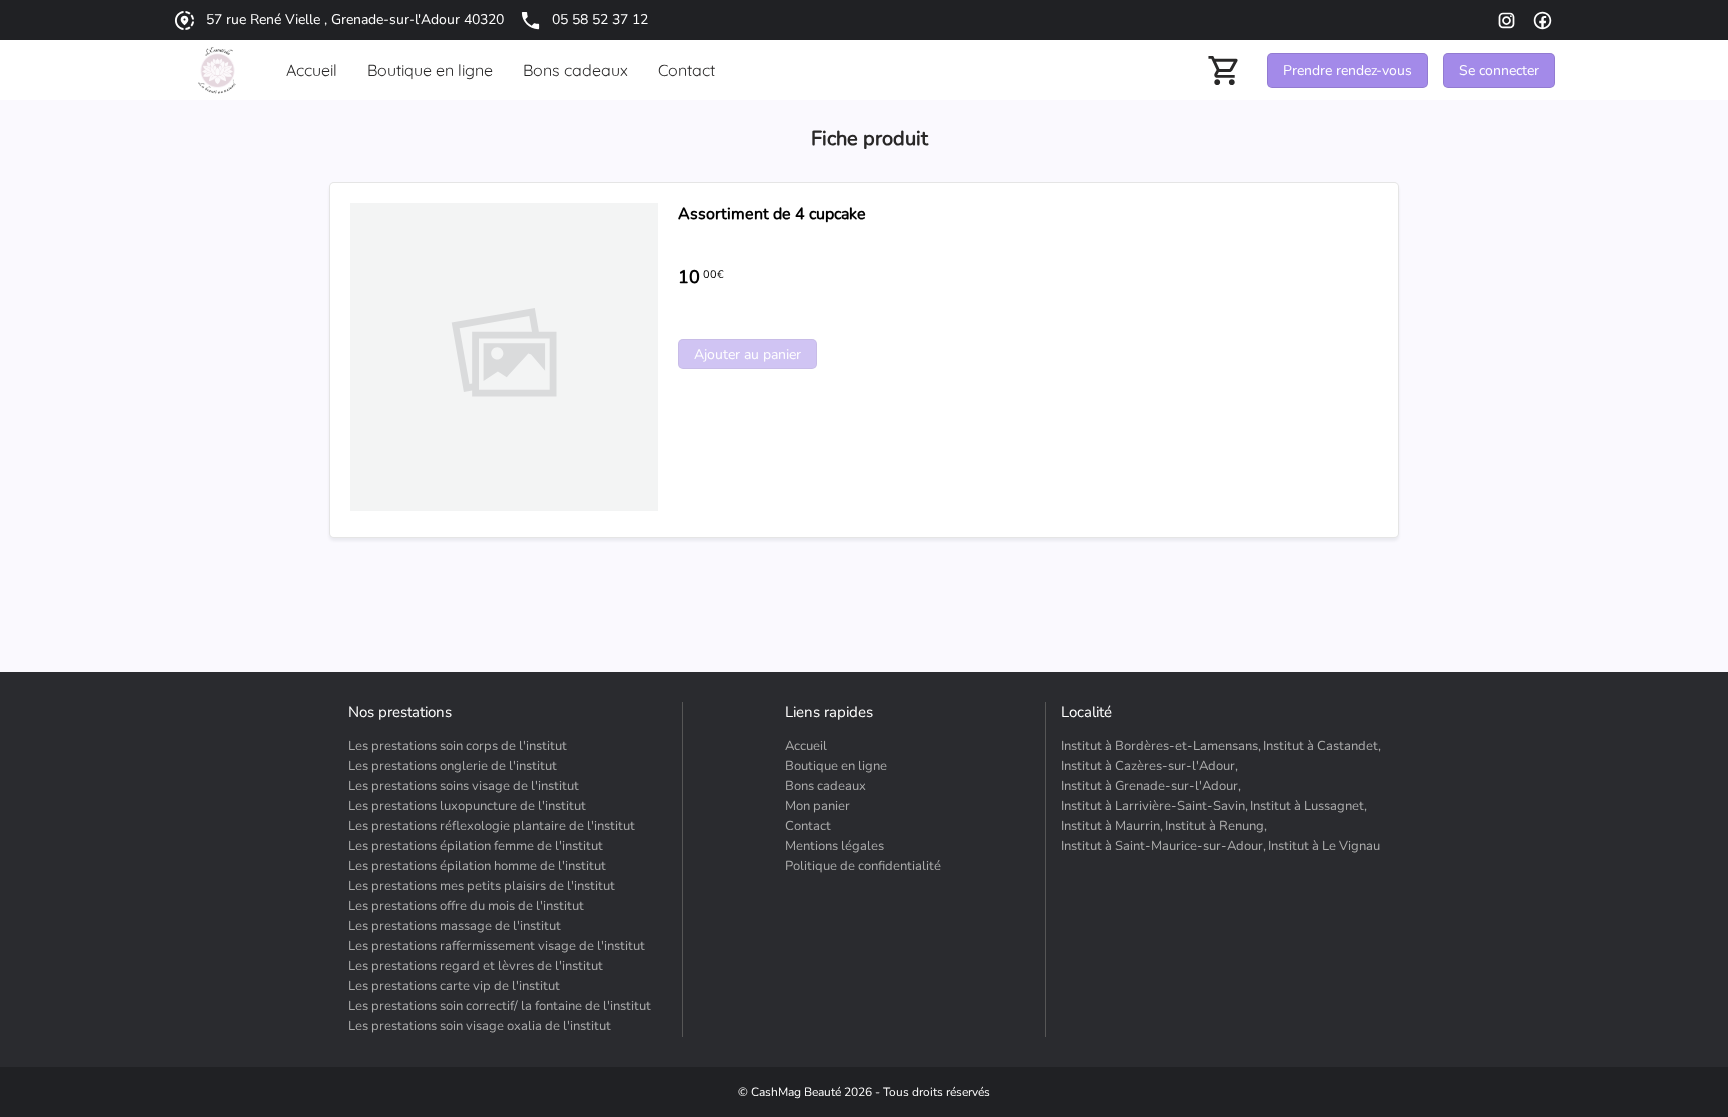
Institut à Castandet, (1322, 746)
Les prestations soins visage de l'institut (463, 786)
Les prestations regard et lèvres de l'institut (475, 966)
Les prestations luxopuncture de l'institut (467, 806)
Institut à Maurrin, (1112, 826)
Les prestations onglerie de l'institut (452, 766)
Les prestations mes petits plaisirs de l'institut (481, 886)
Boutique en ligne (836, 766)
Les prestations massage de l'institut (454, 926)
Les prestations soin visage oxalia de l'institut (479, 1026)
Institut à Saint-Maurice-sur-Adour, (1163, 846)
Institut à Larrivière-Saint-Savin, (1154, 806)
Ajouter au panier (747, 354)
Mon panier (817, 806)
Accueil (806, 746)
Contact (808, 826)
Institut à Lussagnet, (1308, 806)
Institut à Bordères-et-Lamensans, (1161, 746)
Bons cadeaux (825, 786)
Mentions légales (834, 846)
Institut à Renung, (1216, 826)
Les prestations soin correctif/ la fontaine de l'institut (499, 1006)
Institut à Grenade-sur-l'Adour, (1151, 786)
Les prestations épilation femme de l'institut (475, 846)
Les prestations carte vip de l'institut (454, 986)
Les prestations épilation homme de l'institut (477, 866)
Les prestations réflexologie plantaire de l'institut (491, 826)
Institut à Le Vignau (1324, 846)
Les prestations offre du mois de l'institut (466, 906)
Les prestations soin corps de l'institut (457, 746)
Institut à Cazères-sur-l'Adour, (1149, 766)
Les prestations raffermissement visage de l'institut (496, 946)
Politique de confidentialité (863, 866)
